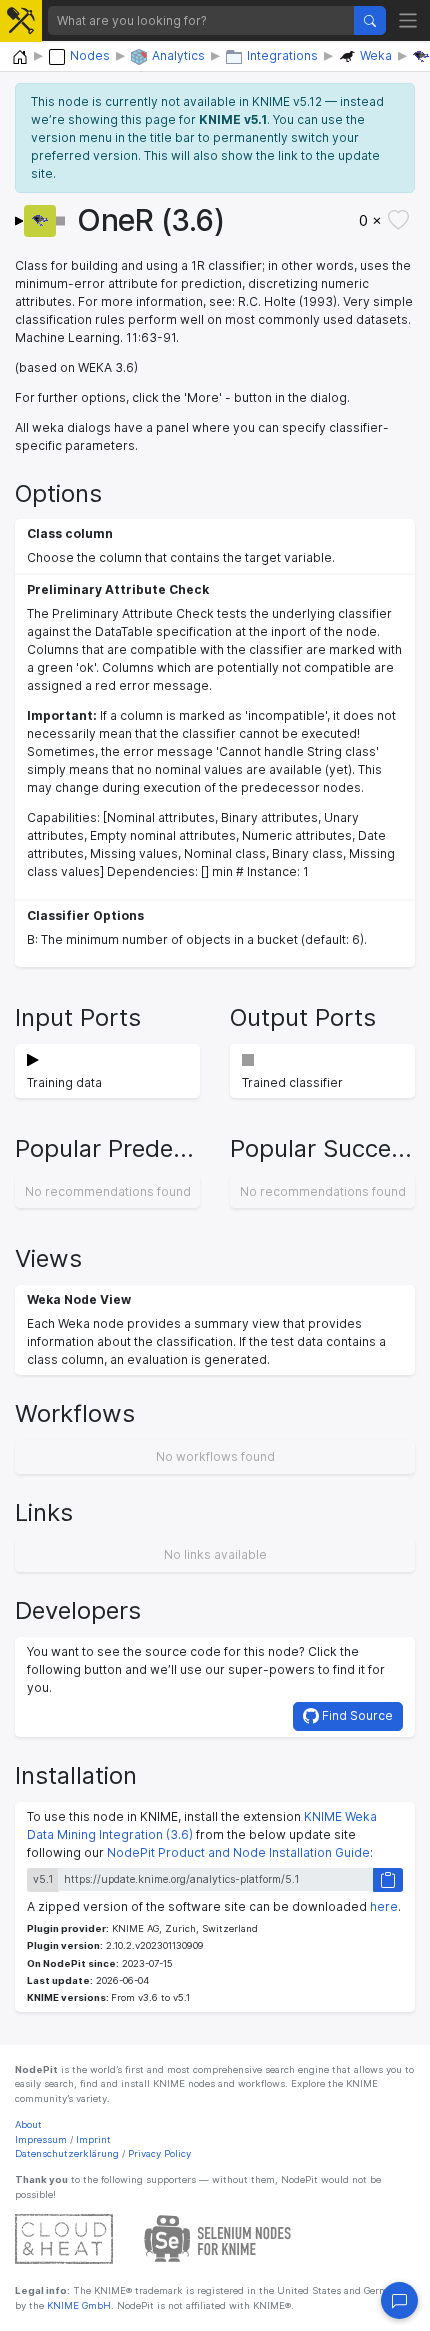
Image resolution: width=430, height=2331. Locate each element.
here (384, 1906)
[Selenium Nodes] (218, 2238)
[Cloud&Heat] (64, 2238)
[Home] (20, 57)
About (28, 2124)
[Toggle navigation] (408, 20)
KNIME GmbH (77, 2305)
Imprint (93, 2139)
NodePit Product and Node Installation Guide (238, 1852)
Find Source (356, 1715)
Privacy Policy (159, 2153)
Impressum (41, 2139)
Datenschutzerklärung (67, 2153)
